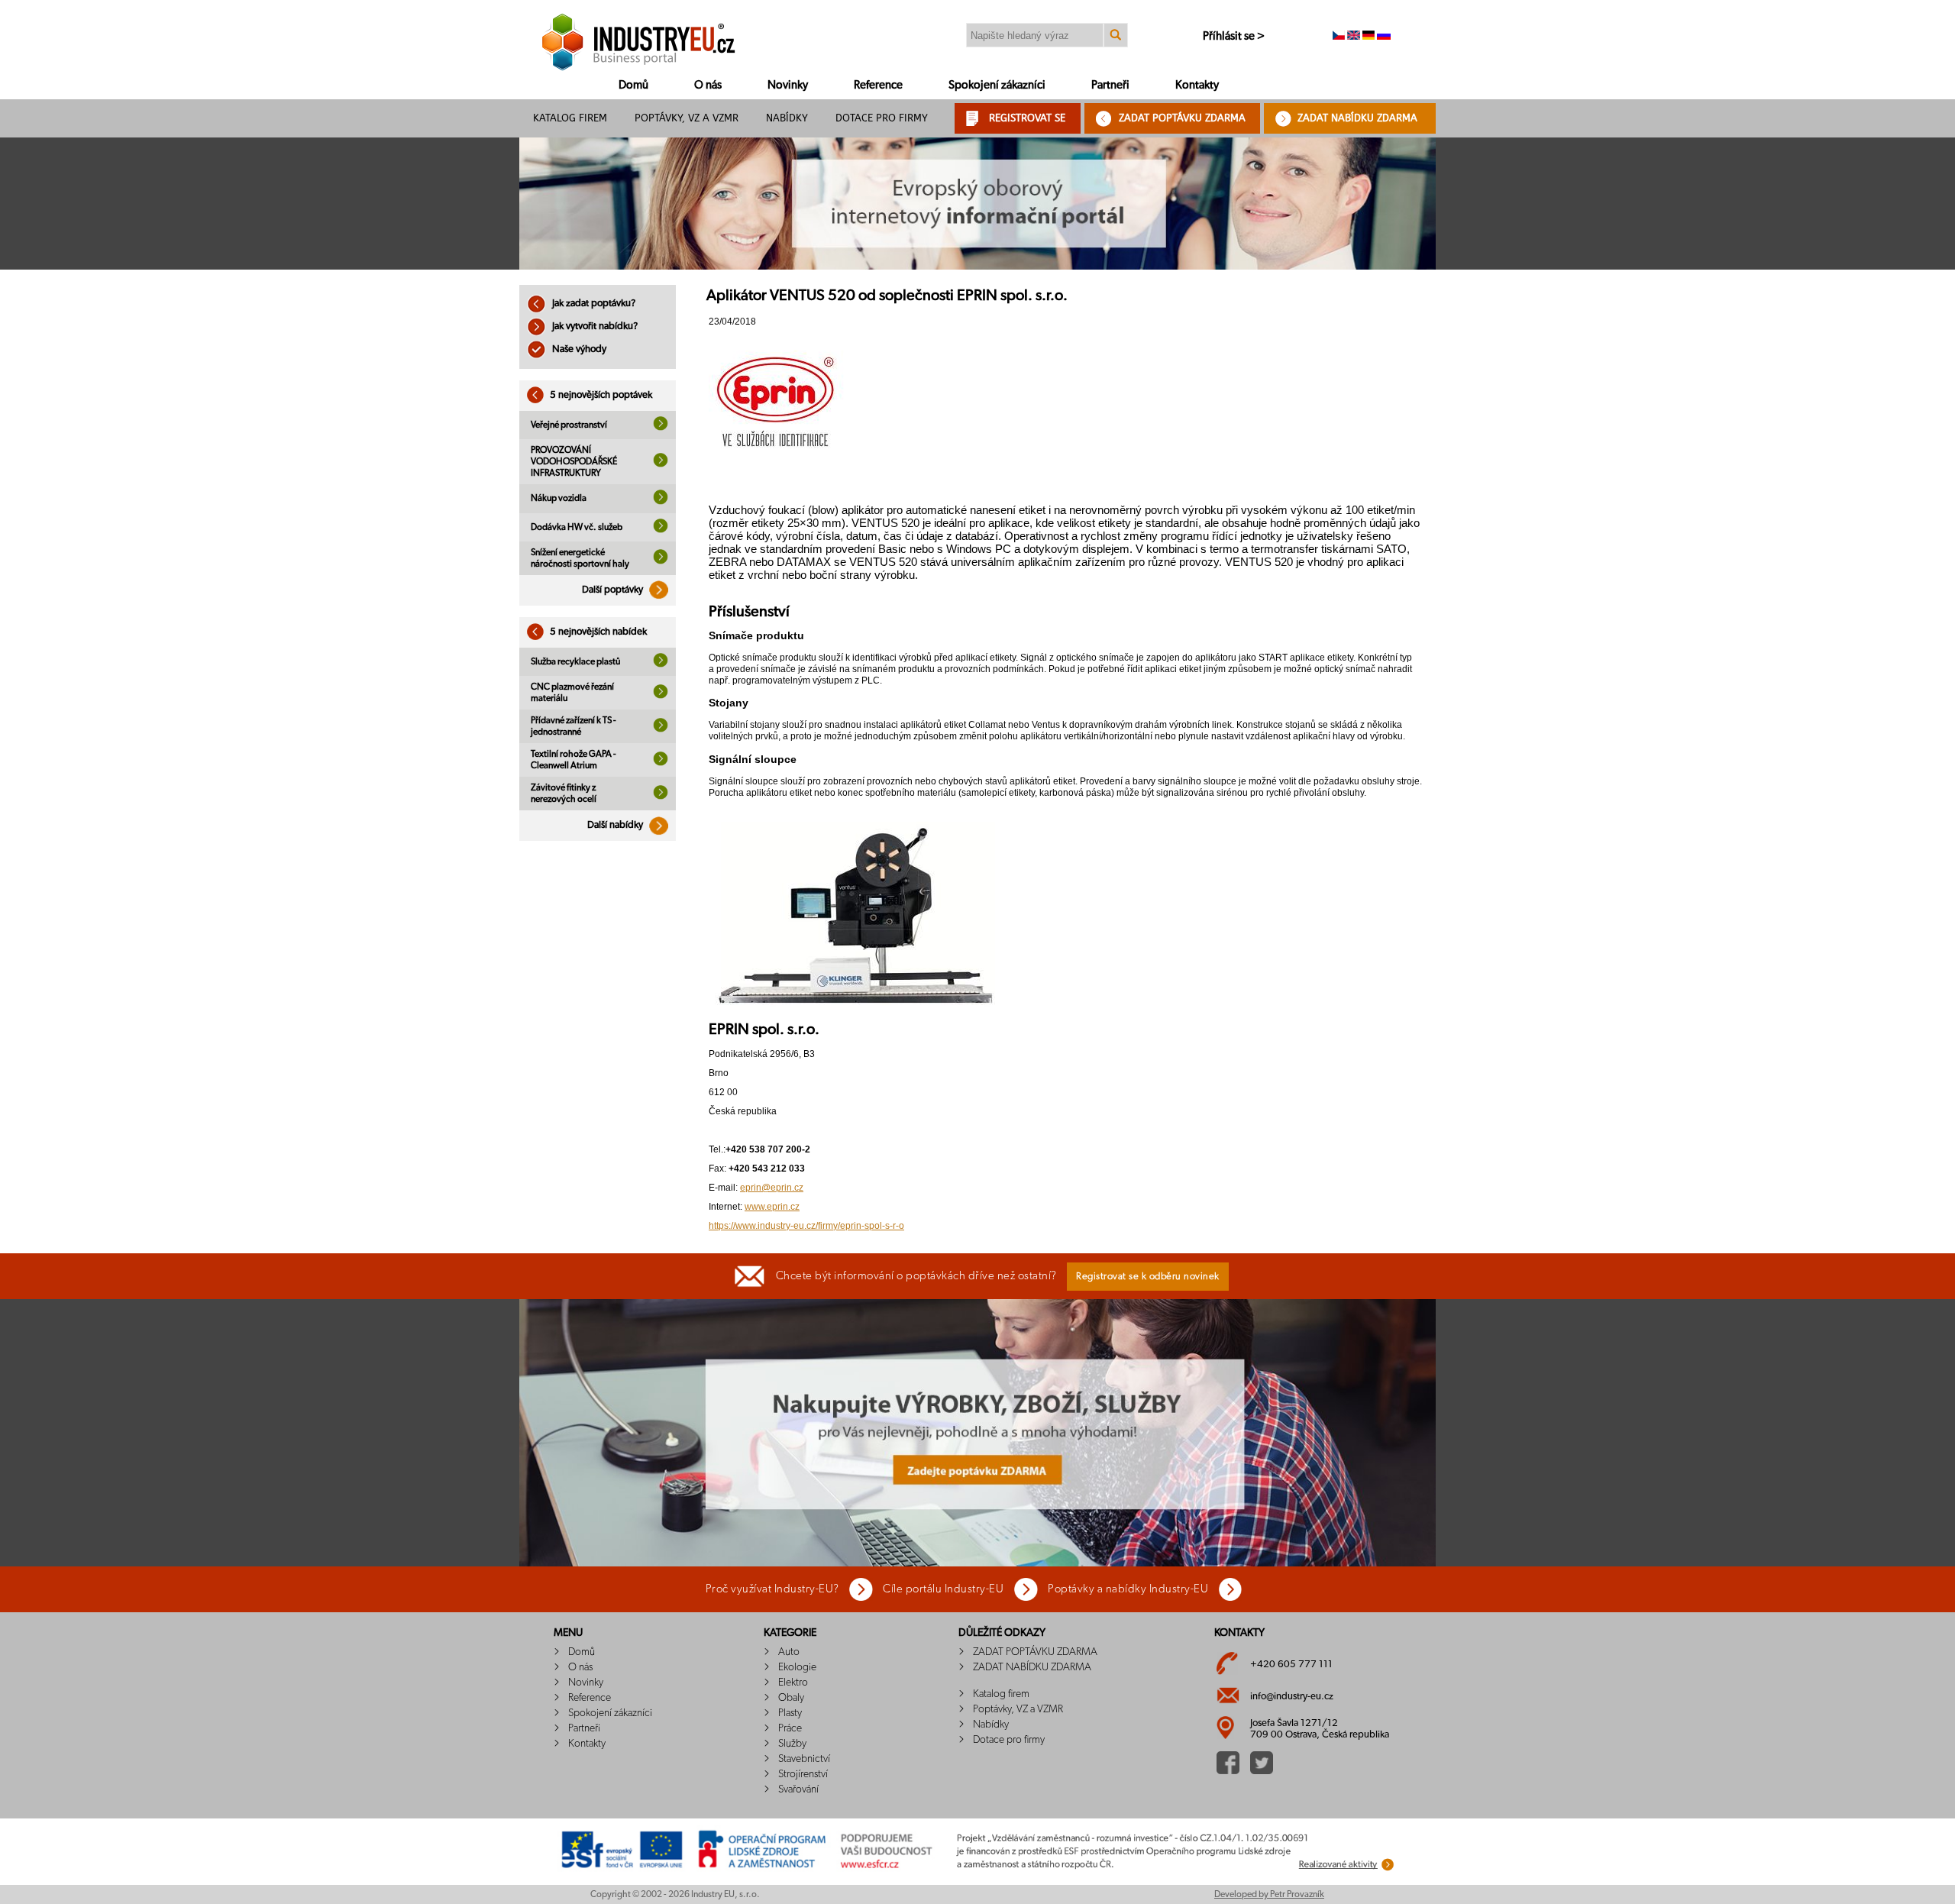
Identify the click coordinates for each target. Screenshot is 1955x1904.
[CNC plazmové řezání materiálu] (661, 696)
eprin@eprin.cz (772, 1188)
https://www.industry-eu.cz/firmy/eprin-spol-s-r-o (806, 1226)
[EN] (1354, 37)
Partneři (1110, 85)
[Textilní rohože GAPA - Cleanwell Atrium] (661, 763)
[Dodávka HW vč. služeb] (661, 530)
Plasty (790, 1713)
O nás (708, 85)
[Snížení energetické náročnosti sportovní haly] (661, 561)
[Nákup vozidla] (661, 502)
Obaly (791, 1698)
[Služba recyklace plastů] (661, 664)
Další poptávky (614, 590)
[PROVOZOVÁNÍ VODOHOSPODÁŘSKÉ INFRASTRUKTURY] (661, 464)
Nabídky (787, 118)
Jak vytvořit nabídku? (594, 326)
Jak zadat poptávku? (593, 304)
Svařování (798, 1789)
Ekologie (797, 1667)
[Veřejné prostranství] (661, 428)
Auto (789, 1652)
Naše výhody (578, 349)
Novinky (788, 85)
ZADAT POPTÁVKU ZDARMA (1182, 118)
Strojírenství (803, 1774)
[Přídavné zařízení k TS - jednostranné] (661, 729)
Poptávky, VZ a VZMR (687, 118)
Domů (633, 85)
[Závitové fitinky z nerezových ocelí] (661, 797)
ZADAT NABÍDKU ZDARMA (1357, 118)
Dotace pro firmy (882, 118)
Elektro (793, 1683)
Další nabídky (616, 825)
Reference (878, 85)
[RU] (1384, 37)
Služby (792, 1744)
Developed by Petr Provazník (1269, 1894)
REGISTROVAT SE (1027, 118)
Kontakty (1197, 85)
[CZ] (1339, 37)
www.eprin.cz (772, 1207)
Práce (790, 1728)
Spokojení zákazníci (997, 85)
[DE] (1368, 37)
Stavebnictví (804, 1759)
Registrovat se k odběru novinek (1148, 1277)
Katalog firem (570, 118)
